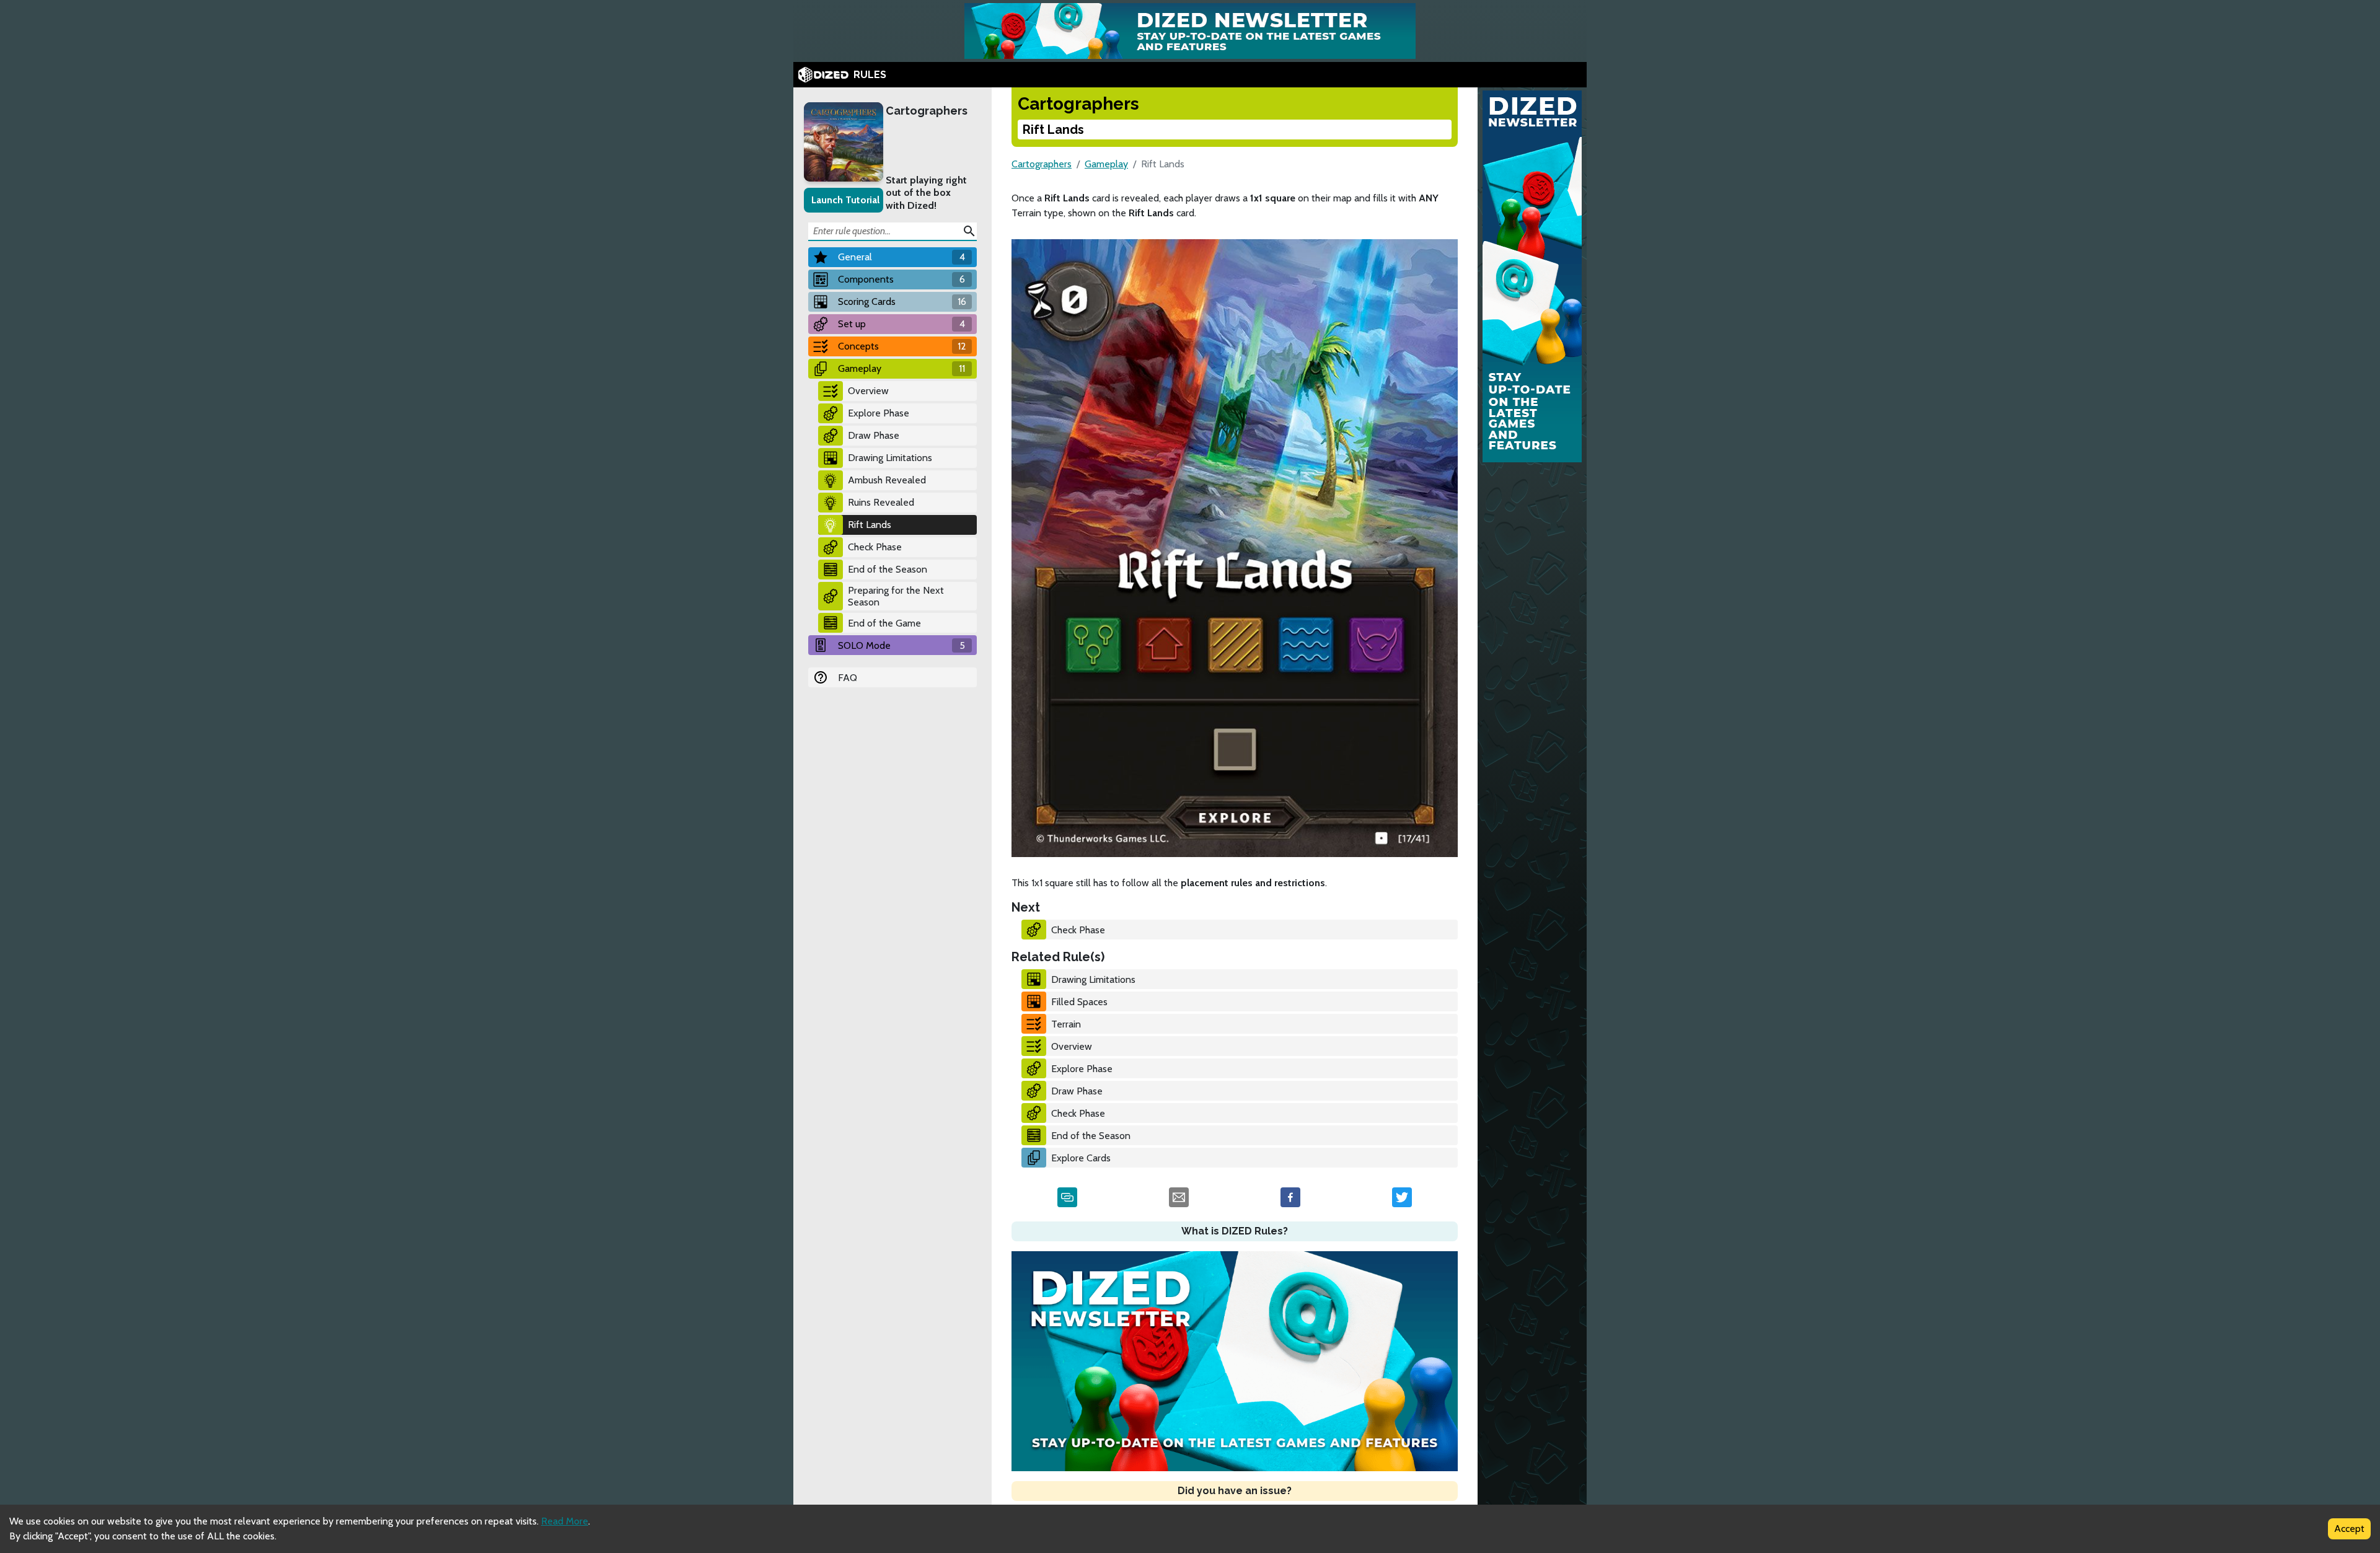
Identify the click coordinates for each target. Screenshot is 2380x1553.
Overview (868, 391)
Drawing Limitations (890, 458)
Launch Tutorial (845, 200)
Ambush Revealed (887, 480)
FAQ (848, 678)
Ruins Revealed (881, 502)
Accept (2349, 1529)
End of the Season (888, 569)
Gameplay (1106, 164)
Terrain (1066, 1024)
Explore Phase (879, 413)
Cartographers (927, 111)
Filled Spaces (1079, 1002)
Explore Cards (1081, 1158)
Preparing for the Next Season (896, 596)
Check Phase (875, 547)
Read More (565, 1521)
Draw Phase (874, 435)
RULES (870, 75)
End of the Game (884, 623)
